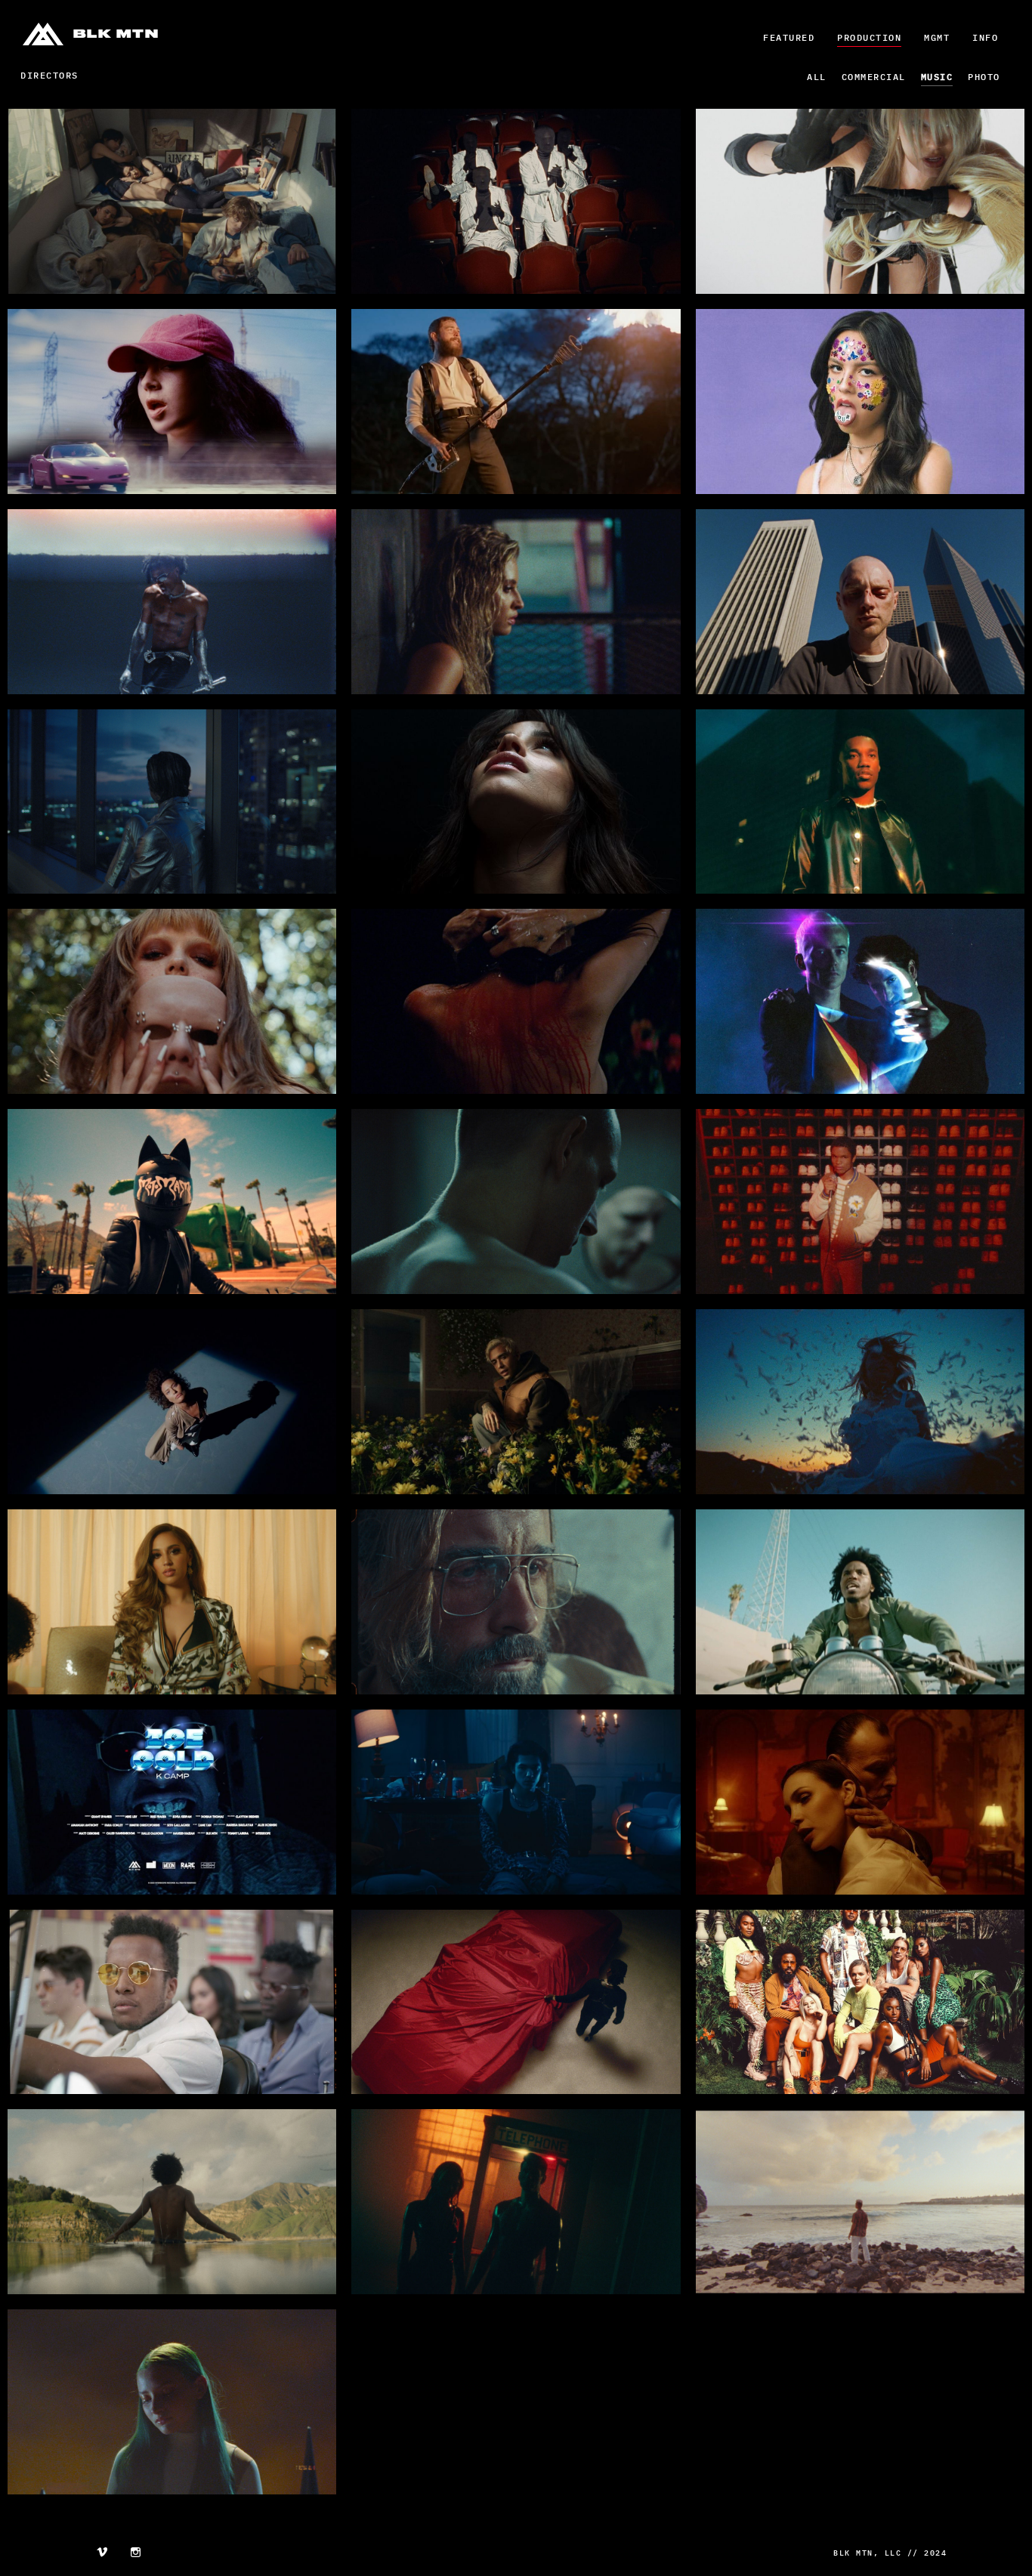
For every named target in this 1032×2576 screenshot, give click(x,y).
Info (985, 37)
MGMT (937, 37)
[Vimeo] (102, 2554)
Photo (984, 77)
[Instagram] (136, 2554)
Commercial (874, 77)
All (817, 77)
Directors (49, 75)
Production (869, 37)
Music (937, 77)
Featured (789, 37)
